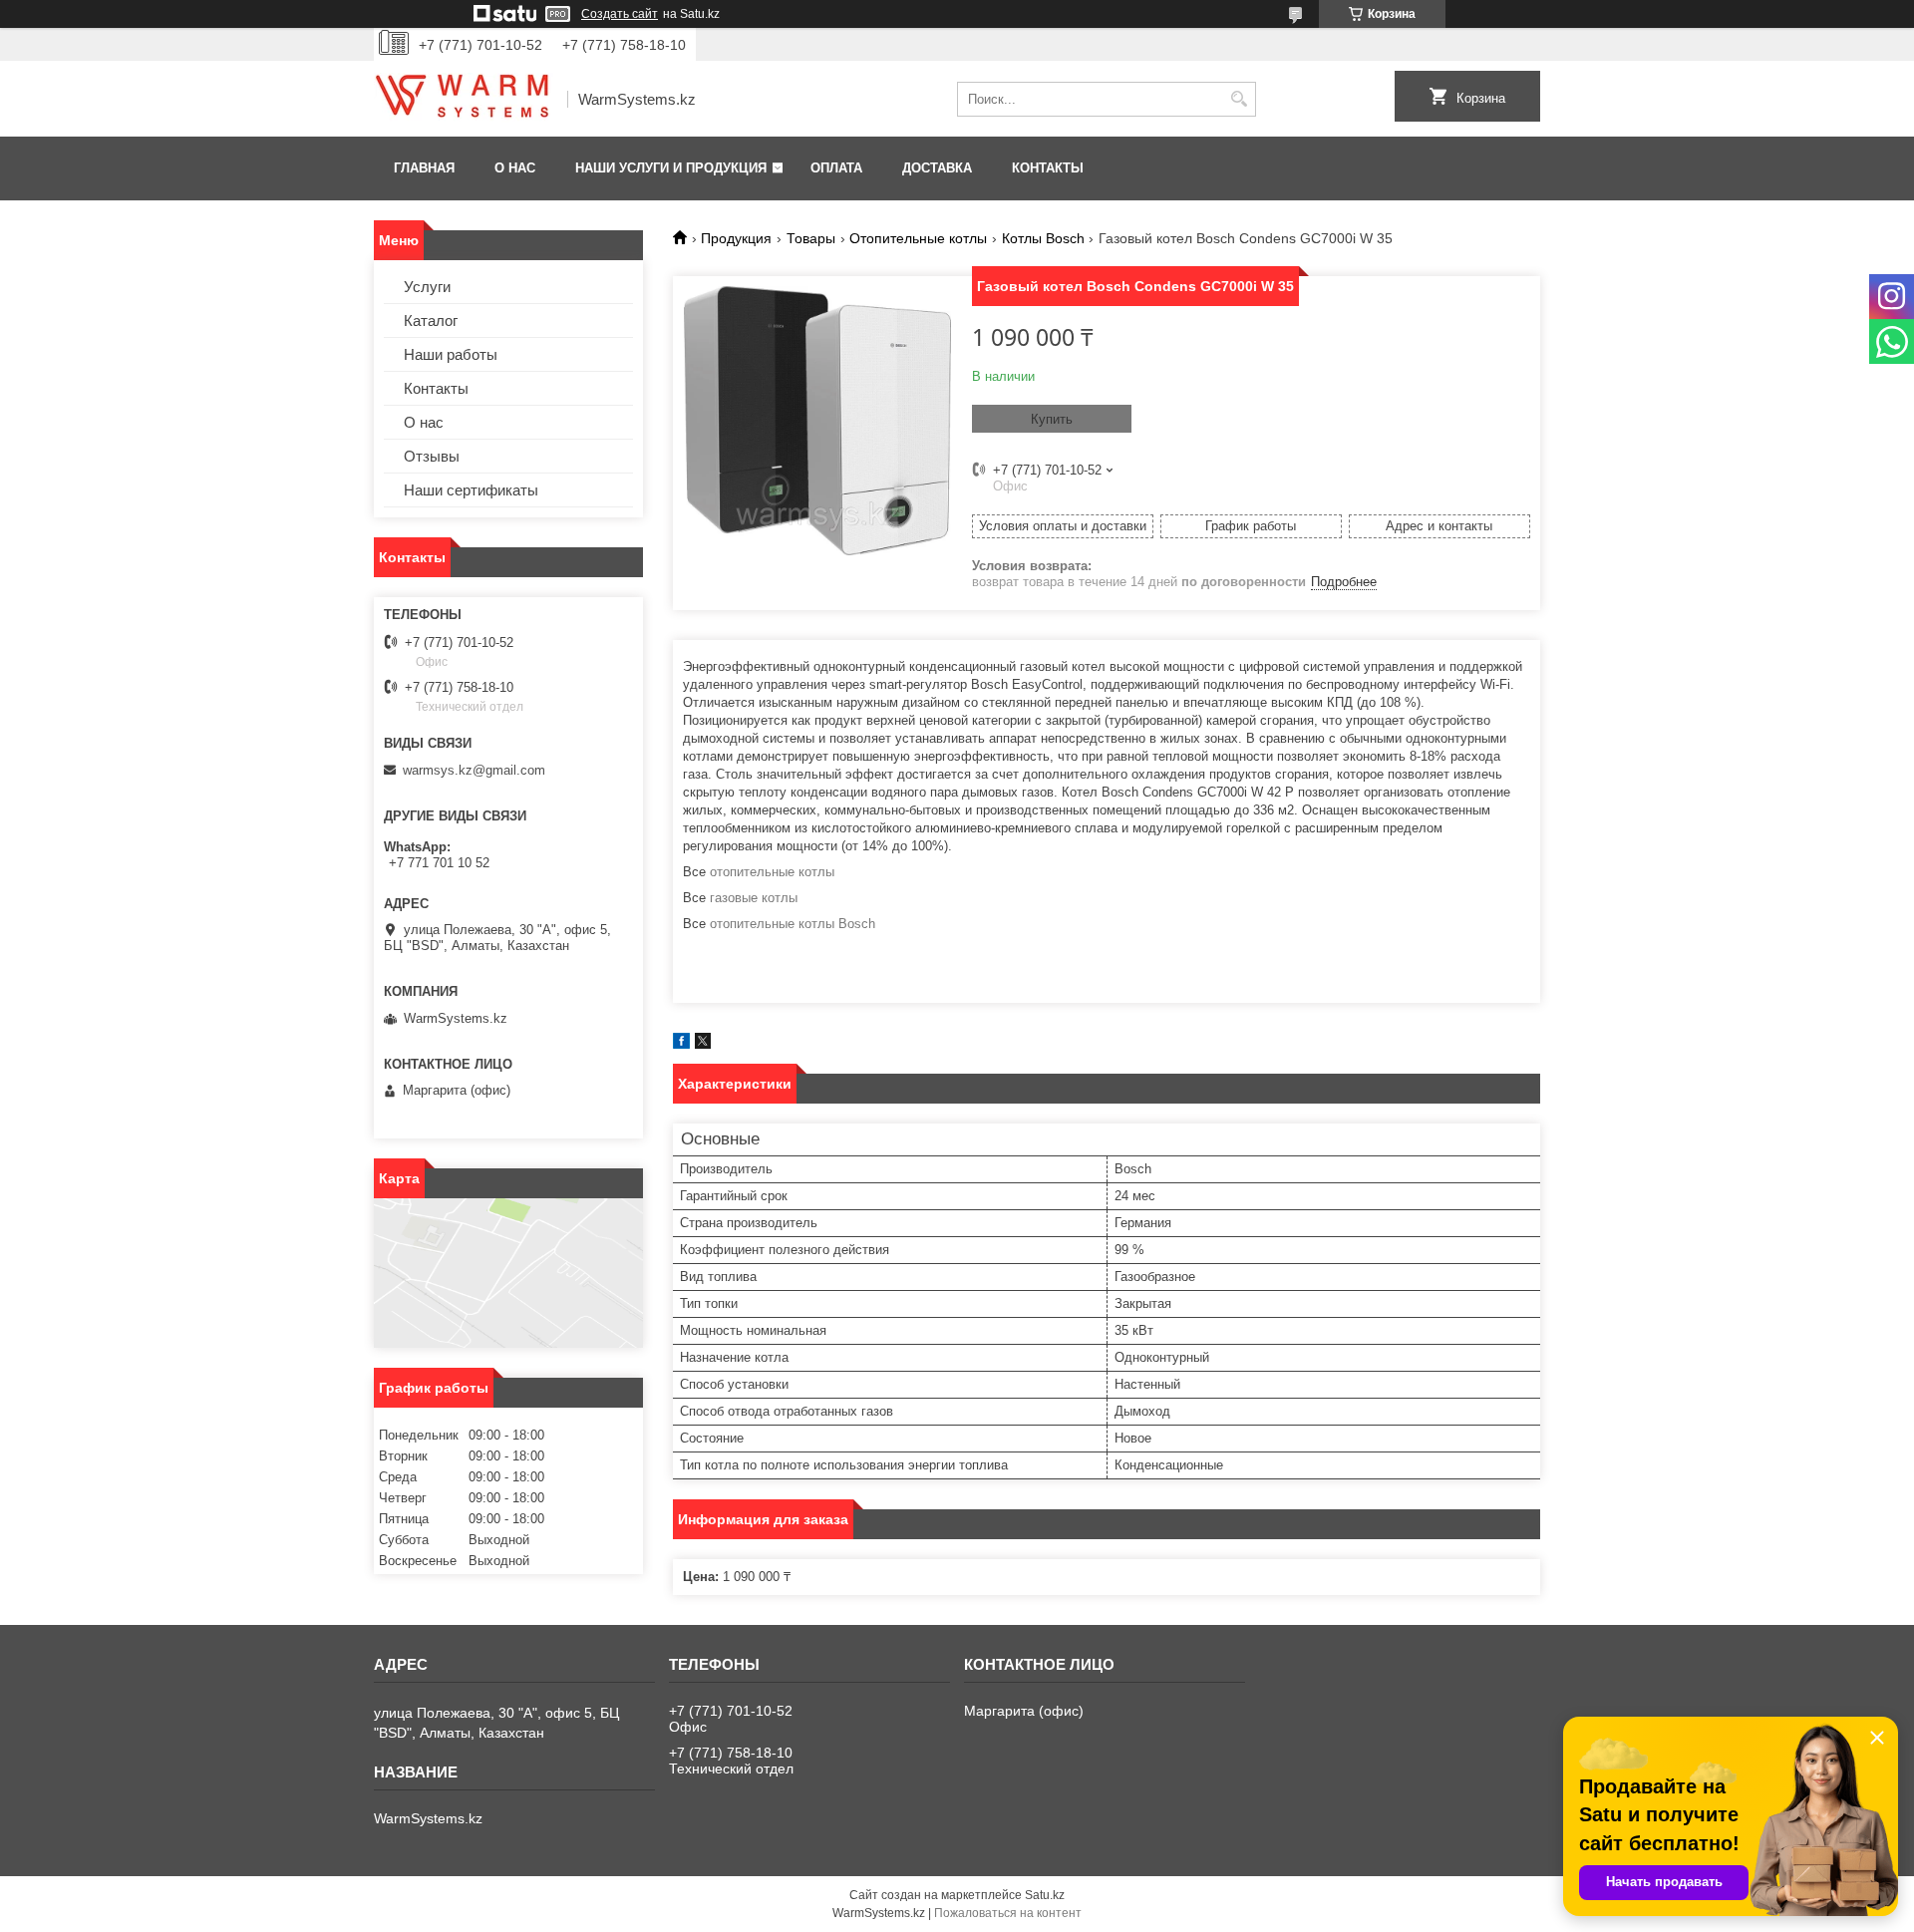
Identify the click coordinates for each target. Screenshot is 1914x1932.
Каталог (431, 321)
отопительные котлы (772, 872)
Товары (811, 238)
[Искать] (1239, 99)
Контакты (1048, 168)
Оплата (836, 168)
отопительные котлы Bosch (793, 924)
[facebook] (681, 1044)
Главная (424, 168)
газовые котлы (754, 898)
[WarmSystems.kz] (464, 100)
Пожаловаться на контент (1008, 1913)
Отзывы (432, 456)
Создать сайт (620, 14)
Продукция (736, 238)
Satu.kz (1045, 1895)
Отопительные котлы (918, 238)
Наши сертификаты (471, 490)
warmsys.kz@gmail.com (474, 770)
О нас (515, 168)
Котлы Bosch (1043, 238)
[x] (703, 1044)
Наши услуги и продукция (671, 168)
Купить (1052, 419)
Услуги (427, 287)
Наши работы (451, 354)
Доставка (937, 168)
